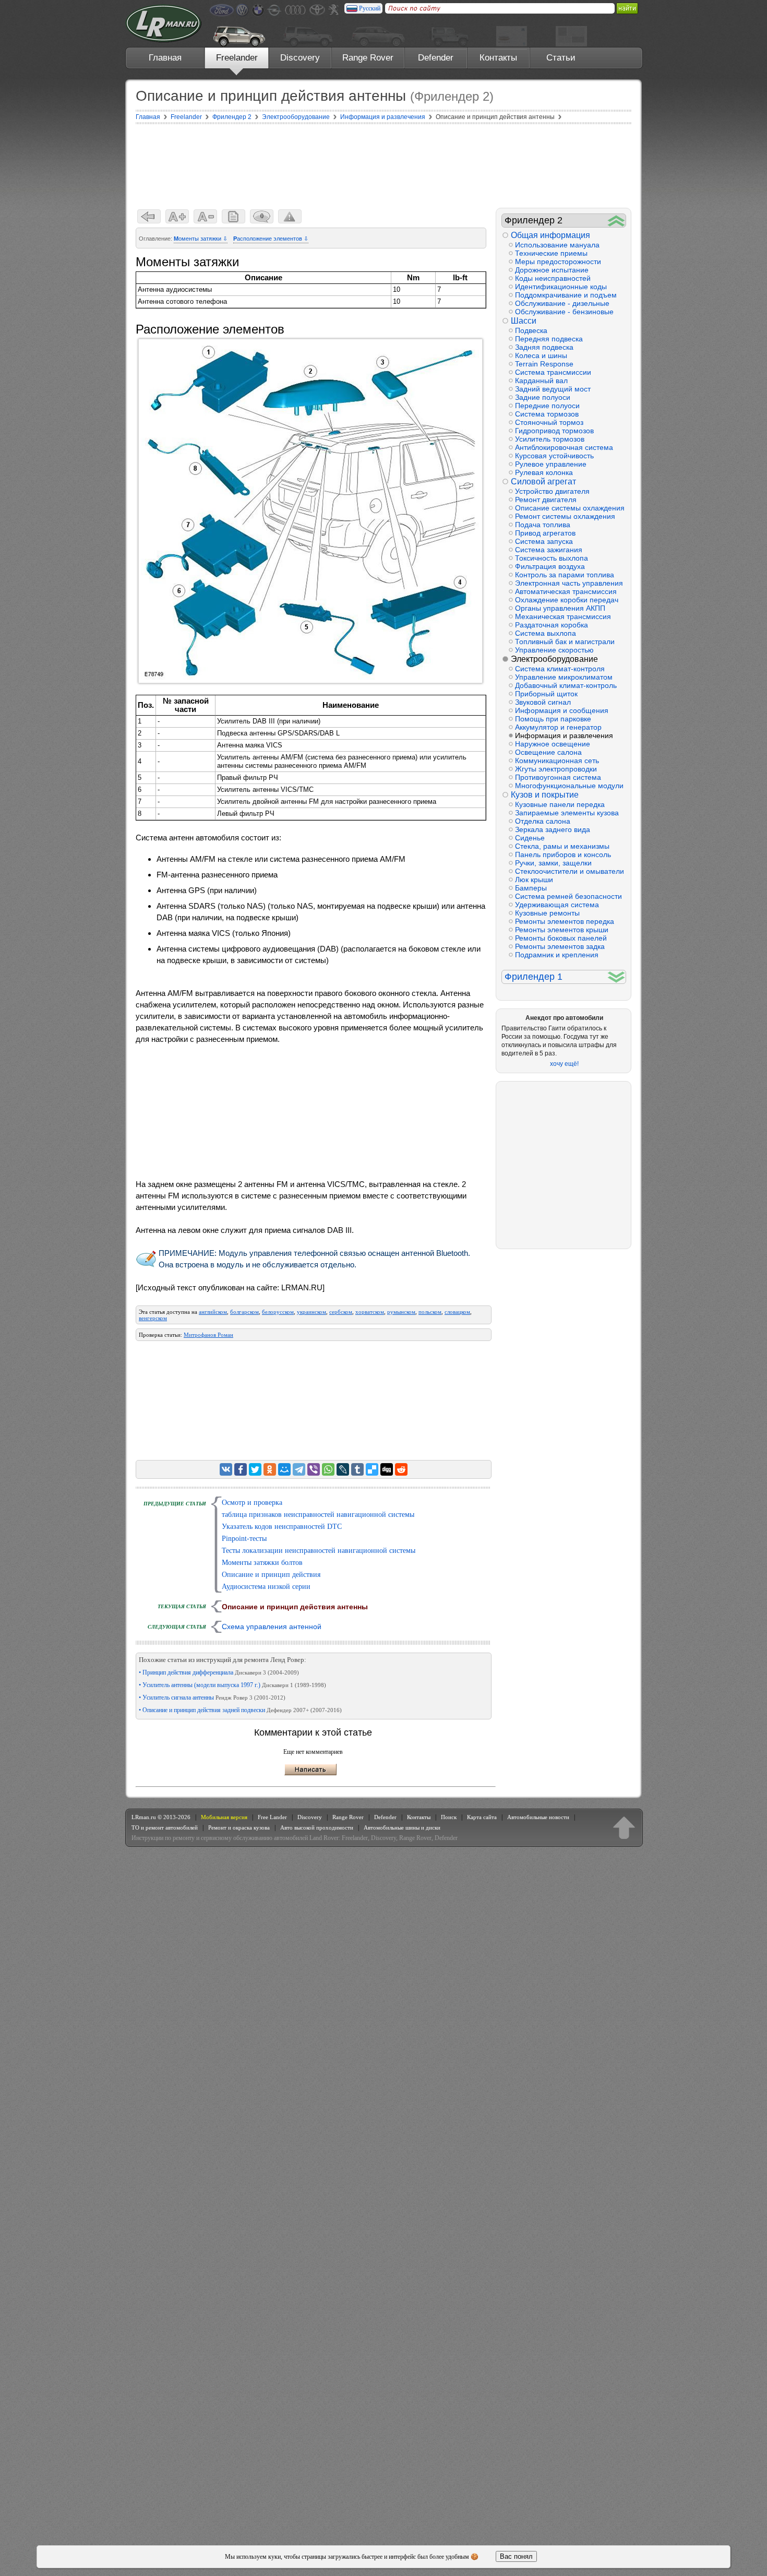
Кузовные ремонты (547, 913)
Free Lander (272, 1817)
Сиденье (530, 838)
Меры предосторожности (558, 262)
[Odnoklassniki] (270, 1469)
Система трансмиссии (553, 372)
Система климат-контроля (560, 669)
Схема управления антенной (272, 1627)
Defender (436, 58)
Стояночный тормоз (549, 422)
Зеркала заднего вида (553, 829)
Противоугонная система (558, 777)
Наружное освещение (553, 744)
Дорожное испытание (552, 270)
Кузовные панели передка (560, 804)
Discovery (300, 58)
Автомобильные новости (538, 1817)
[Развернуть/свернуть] (616, 221)
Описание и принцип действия (271, 1575)
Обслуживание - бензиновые (564, 312)
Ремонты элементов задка (560, 946)
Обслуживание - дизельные (562, 303)
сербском (341, 1312)
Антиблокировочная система (564, 447)
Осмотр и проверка (252, 1503)
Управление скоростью (554, 650)
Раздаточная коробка (552, 625)
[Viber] (314, 1469)
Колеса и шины (541, 355)
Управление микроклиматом (564, 677)
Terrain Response (544, 364)
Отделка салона (543, 821)
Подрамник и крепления (557, 955)
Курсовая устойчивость (554, 456)
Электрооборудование (554, 659)
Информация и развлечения (564, 735)
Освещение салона (548, 752)
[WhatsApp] (328, 1469)
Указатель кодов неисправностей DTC (282, 1527)
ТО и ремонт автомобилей (165, 1827)
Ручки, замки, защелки (553, 863)
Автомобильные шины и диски (402, 1827)
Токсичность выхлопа (552, 558)
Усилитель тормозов (550, 439)
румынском (401, 1312)
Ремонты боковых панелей (561, 938)
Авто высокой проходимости (317, 1827)
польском (430, 1312)
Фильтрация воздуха (550, 566)
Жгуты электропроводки (556, 769)
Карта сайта (482, 1817)
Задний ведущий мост (553, 389)
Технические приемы (551, 253)
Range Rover (368, 58)
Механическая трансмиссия (563, 616)
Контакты (498, 58)
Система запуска (544, 541)
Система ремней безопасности (568, 896)
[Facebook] (241, 1469)
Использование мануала (557, 245)
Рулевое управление (551, 464)
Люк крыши (534, 880)
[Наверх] (624, 1827)
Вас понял (516, 2556)
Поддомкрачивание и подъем (566, 295)
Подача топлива (543, 525)
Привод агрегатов (545, 533)
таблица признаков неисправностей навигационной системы (318, 1515)
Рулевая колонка (544, 472)
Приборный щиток (546, 694)
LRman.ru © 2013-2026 (161, 1817)
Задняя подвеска (544, 347)
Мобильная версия (224, 1817)
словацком (457, 1312)
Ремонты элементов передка (565, 921)
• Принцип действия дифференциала (219, 1672)
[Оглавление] (233, 216)
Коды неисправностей (553, 278)
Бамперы (531, 888)
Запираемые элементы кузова (567, 813)
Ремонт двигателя (546, 500)
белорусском (278, 1312)
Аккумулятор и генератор (558, 727)
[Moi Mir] (284, 1469)
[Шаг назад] (149, 216)
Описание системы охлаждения (570, 508)
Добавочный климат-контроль (566, 685)
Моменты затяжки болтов (262, 1563)
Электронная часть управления (569, 583)
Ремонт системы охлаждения (565, 516)
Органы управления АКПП (560, 608)
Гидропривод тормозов (554, 431)
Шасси (524, 321)
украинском (311, 1312)
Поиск (449, 1817)
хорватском (370, 1312)
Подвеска (531, 330)
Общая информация (550, 235)
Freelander (237, 58)
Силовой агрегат (543, 482)
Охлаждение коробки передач (567, 600)
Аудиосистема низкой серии (266, 1587)
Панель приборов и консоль (563, 854)
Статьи (561, 58)
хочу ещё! (564, 1064)
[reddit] (401, 1469)
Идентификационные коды (561, 287)
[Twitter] (255, 1469)
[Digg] (387, 1469)
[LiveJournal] (343, 1469)
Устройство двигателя (552, 491)
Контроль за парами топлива (565, 575)
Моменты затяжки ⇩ (201, 239)
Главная (165, 58)
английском (213, 1312)
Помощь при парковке (553, 719)
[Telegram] (299, 1469)
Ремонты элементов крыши (562, 930)
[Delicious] (372, 1469)
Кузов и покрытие (545, 795)
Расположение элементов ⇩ (271, 239)
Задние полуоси (543, 397)
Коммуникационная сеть (557, 761)
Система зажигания (549, 550)
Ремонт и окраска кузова (239, 1827)
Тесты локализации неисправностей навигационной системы (319, 1551)
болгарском (244, 1312)
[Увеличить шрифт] (177, 216)
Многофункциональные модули (569, 786)
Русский (370, 8)
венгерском (153, 1318)
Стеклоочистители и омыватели (570, 871)
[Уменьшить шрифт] (205, 216)
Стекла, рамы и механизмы (562, 846)
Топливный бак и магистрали (565, 642)
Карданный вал (541, 381)
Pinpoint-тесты (244, 1539)
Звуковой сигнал (543, 702)
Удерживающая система (557, 905)
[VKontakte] (226, 1469)
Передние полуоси (547, 406)
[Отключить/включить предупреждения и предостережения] (290, 216)
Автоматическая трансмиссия (566, 591)
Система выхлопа (546, 633)
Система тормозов (547, 414)
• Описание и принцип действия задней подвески (240, 1710)
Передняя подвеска (549, 339)
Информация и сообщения (562, 710)
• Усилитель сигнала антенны (212, 1697)
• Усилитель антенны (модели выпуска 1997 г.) (232, 1685)
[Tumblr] (357, 1469)
